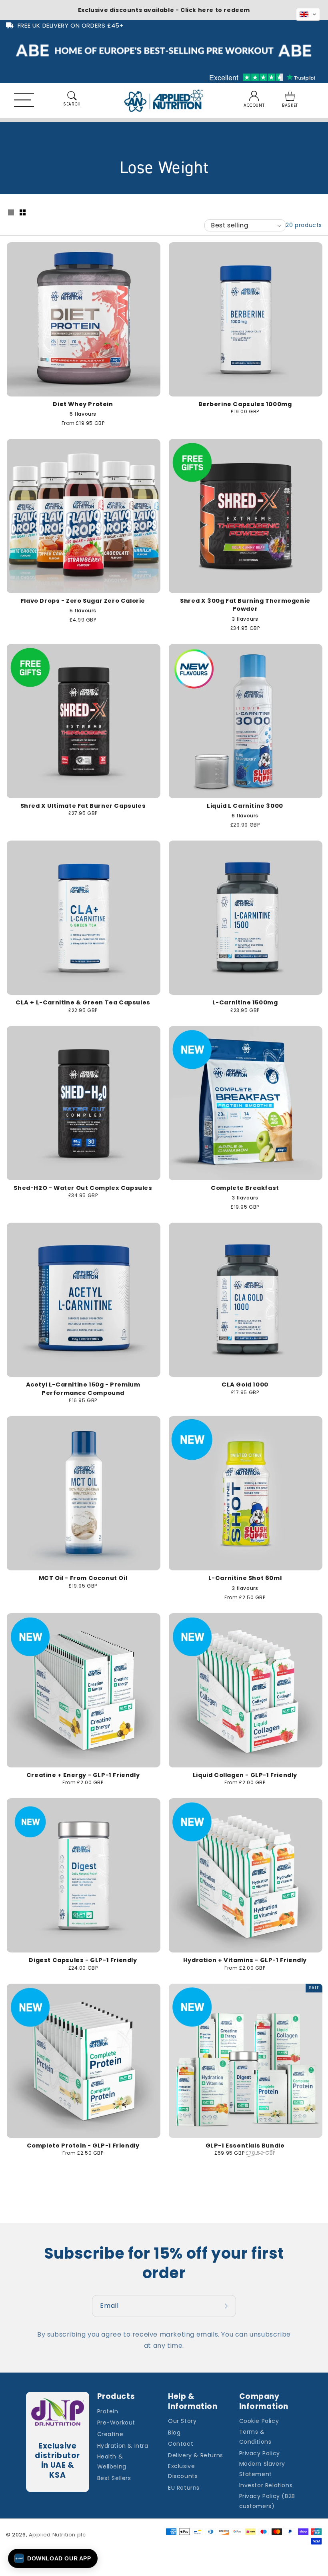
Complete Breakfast (245, 1188)
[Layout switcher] (11, 213)
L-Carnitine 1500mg (245, 1002)
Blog (174, 2433)
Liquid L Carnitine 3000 (245, 806)
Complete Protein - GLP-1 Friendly (83, 2146)
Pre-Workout (116, 2423)
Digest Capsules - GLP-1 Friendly (83, 1960)
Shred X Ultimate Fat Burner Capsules (83, 806)
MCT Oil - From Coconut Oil (83, 1578)
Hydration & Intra (123, 2446)
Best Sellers (114, 2478)
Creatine (110, 2434)
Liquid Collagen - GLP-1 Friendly (245, 1775)
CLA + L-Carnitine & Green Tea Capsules (83, 1002)
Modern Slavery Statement (262, 2469)
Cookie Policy (259, 2421)
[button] (33, 101)
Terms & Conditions (255, 2437)
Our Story (182, 2421)
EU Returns (184, 2488)
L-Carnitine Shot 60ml (245, 1578)
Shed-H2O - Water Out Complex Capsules (83, 1188)
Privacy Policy (260, 2453)
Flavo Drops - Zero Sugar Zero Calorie (83, 601)
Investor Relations (266, 2485)
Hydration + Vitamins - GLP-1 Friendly (245, 1960)
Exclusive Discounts (183, 2471)
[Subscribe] (227, 2306)
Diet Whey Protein (83, 404)
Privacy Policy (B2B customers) (267, 2501)
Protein (108, 2411)
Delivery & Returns (196, 2455)
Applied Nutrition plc (57, 2535)
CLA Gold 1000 (245, 1385)
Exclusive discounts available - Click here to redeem (164, 10)
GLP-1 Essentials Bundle (245, 2146)
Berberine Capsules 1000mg (245, 404)
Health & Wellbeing (112, 2461)
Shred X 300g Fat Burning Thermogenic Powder (245, 605)
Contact (181, 2444)
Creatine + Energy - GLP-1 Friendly (83, 1775)
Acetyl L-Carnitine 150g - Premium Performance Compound (83, 1389)
